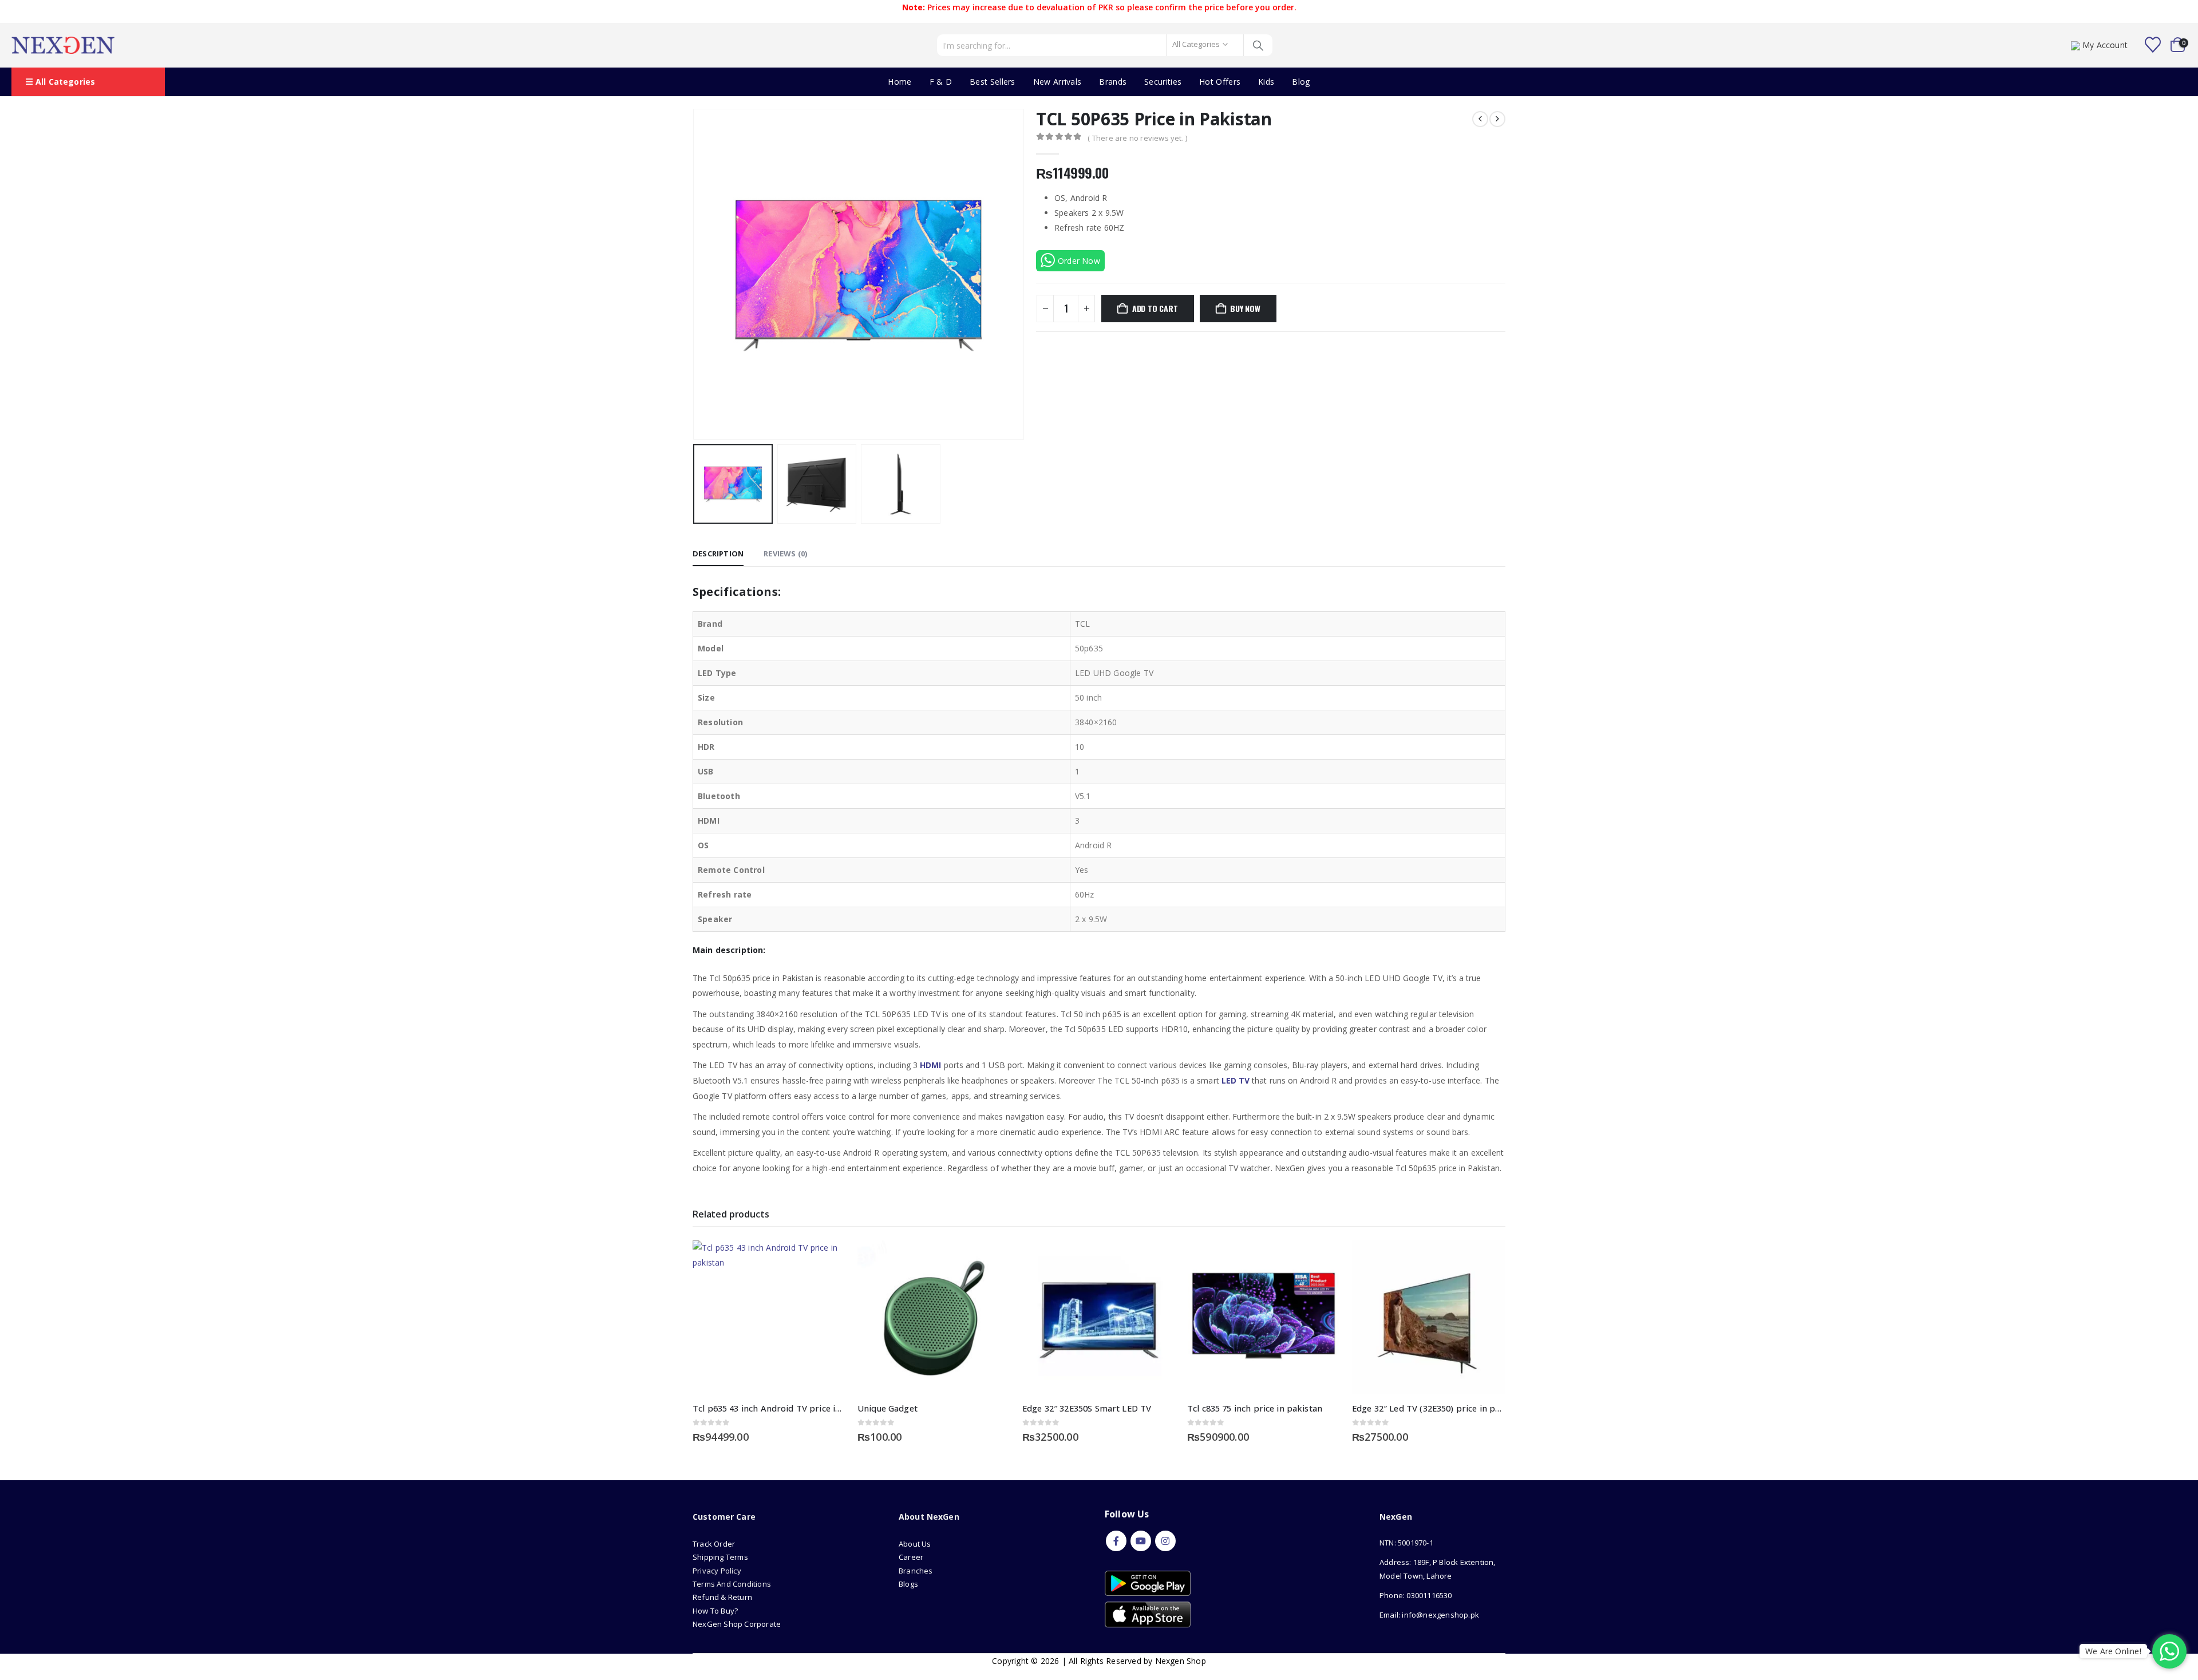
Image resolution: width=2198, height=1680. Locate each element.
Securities (1163, 82)
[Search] (1258, 45)
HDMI (930, 1065)
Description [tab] (718, 554)
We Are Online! (2113, 1651)
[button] (695, 274)
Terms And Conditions (732, 1584)
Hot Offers (1220, 82)
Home (900, 82)
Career (911, 1557)
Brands (1113, 82)
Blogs (908, 1584)
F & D (941, 82)
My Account (2105, 45)
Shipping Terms (720, 1557)
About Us (916, 1544)
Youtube (1141, 1541)
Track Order (714, 1544)
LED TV (1236, 1080)
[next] (1497, 119)
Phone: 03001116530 (1416, 1595)
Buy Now (1245, 308)
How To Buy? (715, 1611)
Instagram (1165, 1541)
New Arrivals (1058, 82)
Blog (1301, 82)
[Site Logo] (63, 45)
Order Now (1079, 261)
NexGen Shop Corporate (737, 1624)
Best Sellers (993, 82)
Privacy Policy (717, 1571)
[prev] (1480, 119)
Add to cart (1155, 308)
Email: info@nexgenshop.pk (1429, 1615)
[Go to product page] (769, 1317)
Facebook (1116, 1541)
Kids (1266, 82)
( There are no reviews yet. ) (1137, 138)
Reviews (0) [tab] (785, 554)
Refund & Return (722, 1597)
